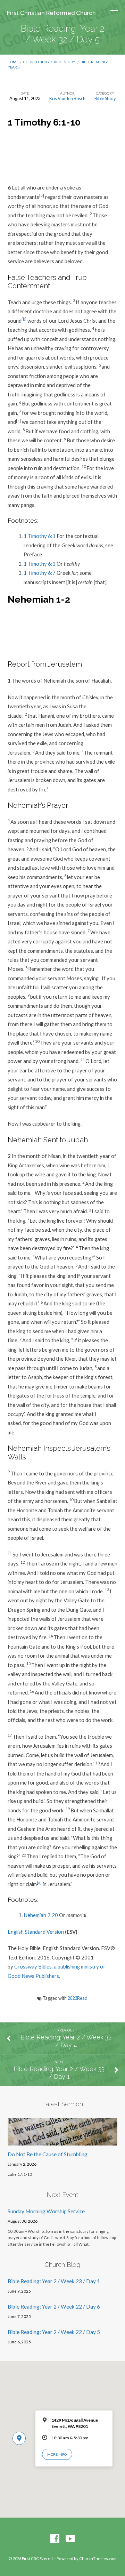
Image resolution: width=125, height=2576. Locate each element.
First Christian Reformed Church (51, 13)
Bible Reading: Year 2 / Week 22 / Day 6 (54, 2307)
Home (13, 62)
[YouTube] (70, 2539)
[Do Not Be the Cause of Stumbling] (63, 2141)
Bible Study (65, 62)
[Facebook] (55, 2539)
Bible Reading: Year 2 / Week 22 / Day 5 (54, 2332)
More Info (57, 2454)
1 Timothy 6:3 (40, 564)
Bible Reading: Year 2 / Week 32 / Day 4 (66, 2041)
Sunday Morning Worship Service (46, 2211)
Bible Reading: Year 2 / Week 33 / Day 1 (59, 2073)
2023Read (77, 1998)
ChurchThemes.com (98, 2558)
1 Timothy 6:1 (40, 536)
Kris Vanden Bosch (67, 98)
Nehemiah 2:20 (41, 1915)
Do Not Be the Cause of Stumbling (48, 2154)
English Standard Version (36, 1932)
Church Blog (36, 62)
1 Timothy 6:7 (40, 573)
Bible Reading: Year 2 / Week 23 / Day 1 (54, 2281)
